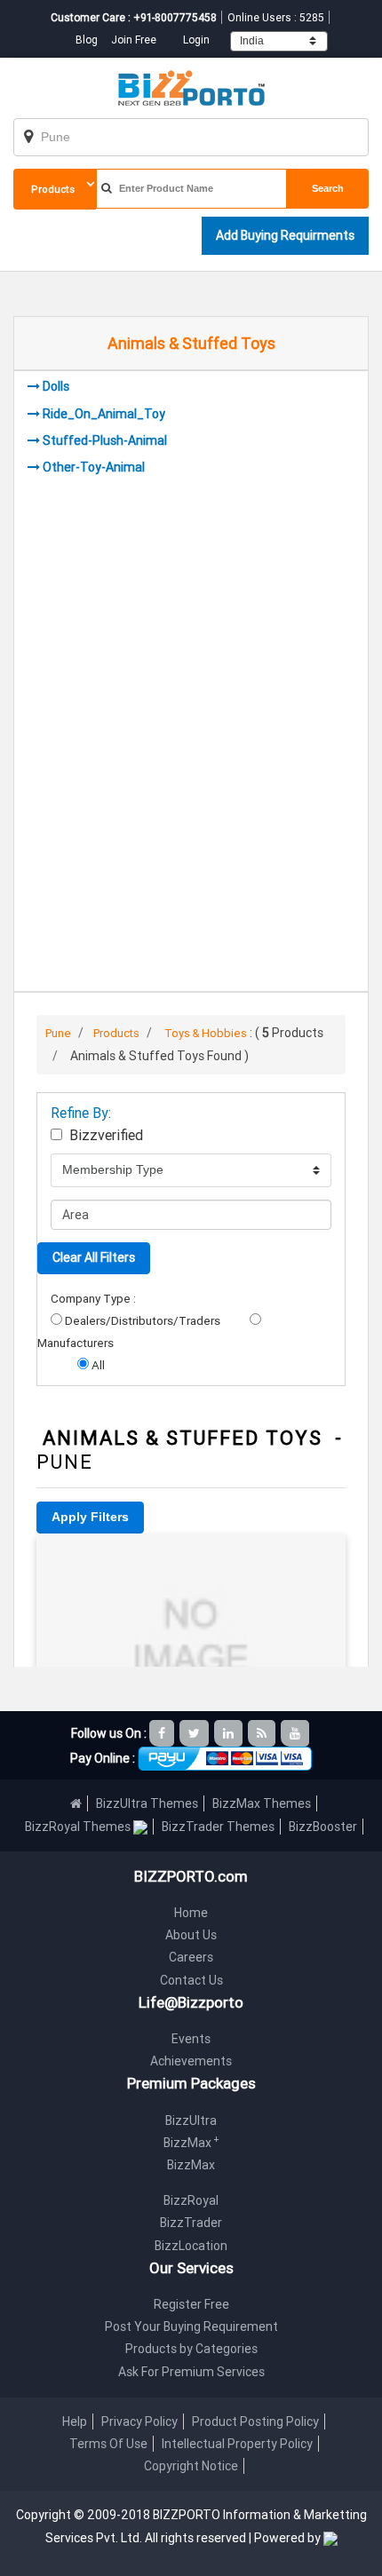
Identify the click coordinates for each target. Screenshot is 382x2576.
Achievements (191, 2061)
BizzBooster (323, 1827)
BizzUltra (191, 2120)
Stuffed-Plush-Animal (105, 440)
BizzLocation (191, 2246)
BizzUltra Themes (147, 1803)
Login (196, 40)
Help (75, 2421)
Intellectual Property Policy (237, 2444)
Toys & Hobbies (206, 1033)
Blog (88, 40)
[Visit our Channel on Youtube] (296, 1733)
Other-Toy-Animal (94, 467)
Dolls (56, 386)
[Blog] (263, 1733)
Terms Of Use (108, 2444)
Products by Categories (191, 2349)
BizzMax (191, 2143)
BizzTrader (191, 2223)
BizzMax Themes (262, 1803)
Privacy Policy (139, 2421)
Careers (191, 1957)
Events (191, 2039)
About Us (191, 1935)
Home (191, 1913)
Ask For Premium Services (191, 2372)
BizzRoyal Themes (79, 1827)
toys (191, 1558)
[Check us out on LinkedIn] (230, 1733)
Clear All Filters (94, 1257)
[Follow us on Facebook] (163, 1733)
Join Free (134, 40)
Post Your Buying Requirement (191, 2326)
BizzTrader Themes (218, 1827)
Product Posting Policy (255, 2421)
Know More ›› (191, 1635)
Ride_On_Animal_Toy (104, 414)
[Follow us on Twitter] (195, 1733)
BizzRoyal (191, 2200)
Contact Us (191, 1980)
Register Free (191, 2304)
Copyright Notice (191, 2466)
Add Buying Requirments (285, 235)
